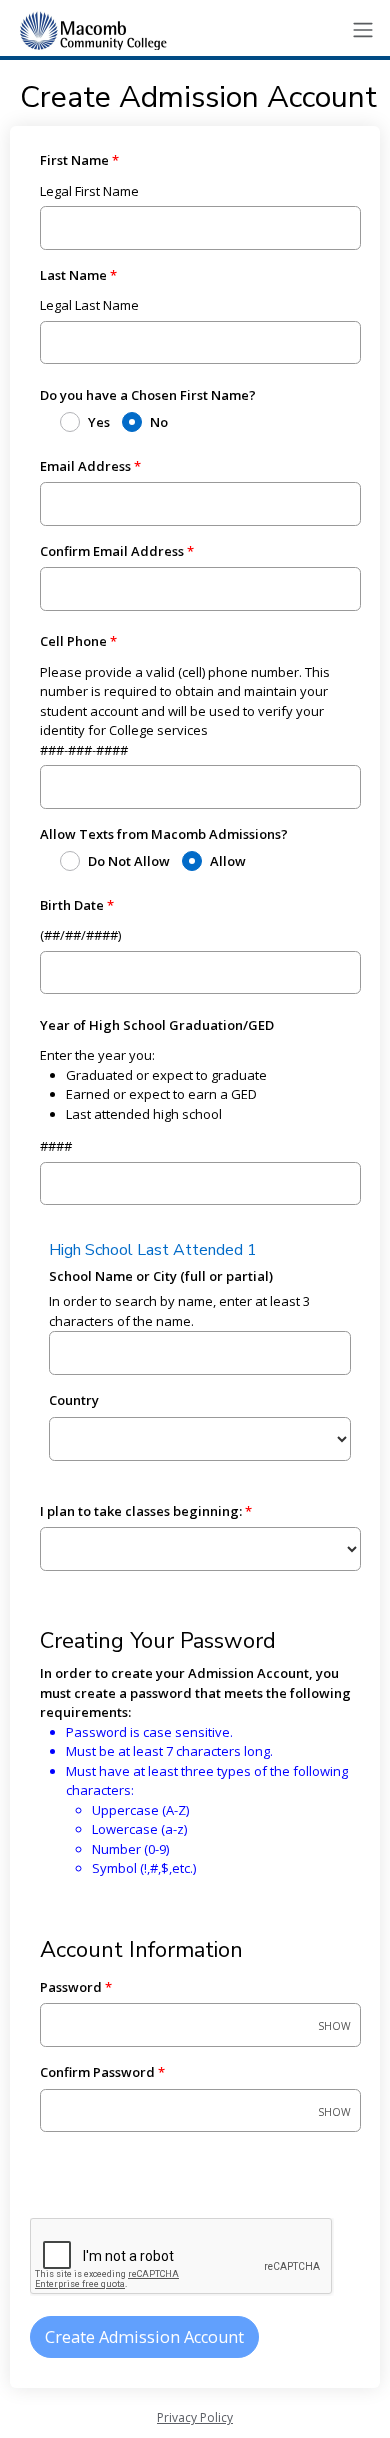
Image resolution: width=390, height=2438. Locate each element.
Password (71, 1987)
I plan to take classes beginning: (141, 1511)
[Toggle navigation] (363, 30)
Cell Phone (73, 641)
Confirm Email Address (112, 551)
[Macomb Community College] (90, 30)
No (159, 422)
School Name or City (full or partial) (161, 1276)
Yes (99, 422)
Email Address (85, 466)
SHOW (334, 2027)
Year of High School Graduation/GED (157, 1025)
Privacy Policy (195, 2417)
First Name (74, 160)
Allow (228, 861)
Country (74, 1400)
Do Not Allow (129, 861)
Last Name (73, 275)
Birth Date (72, 905)
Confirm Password (97, 2072)
